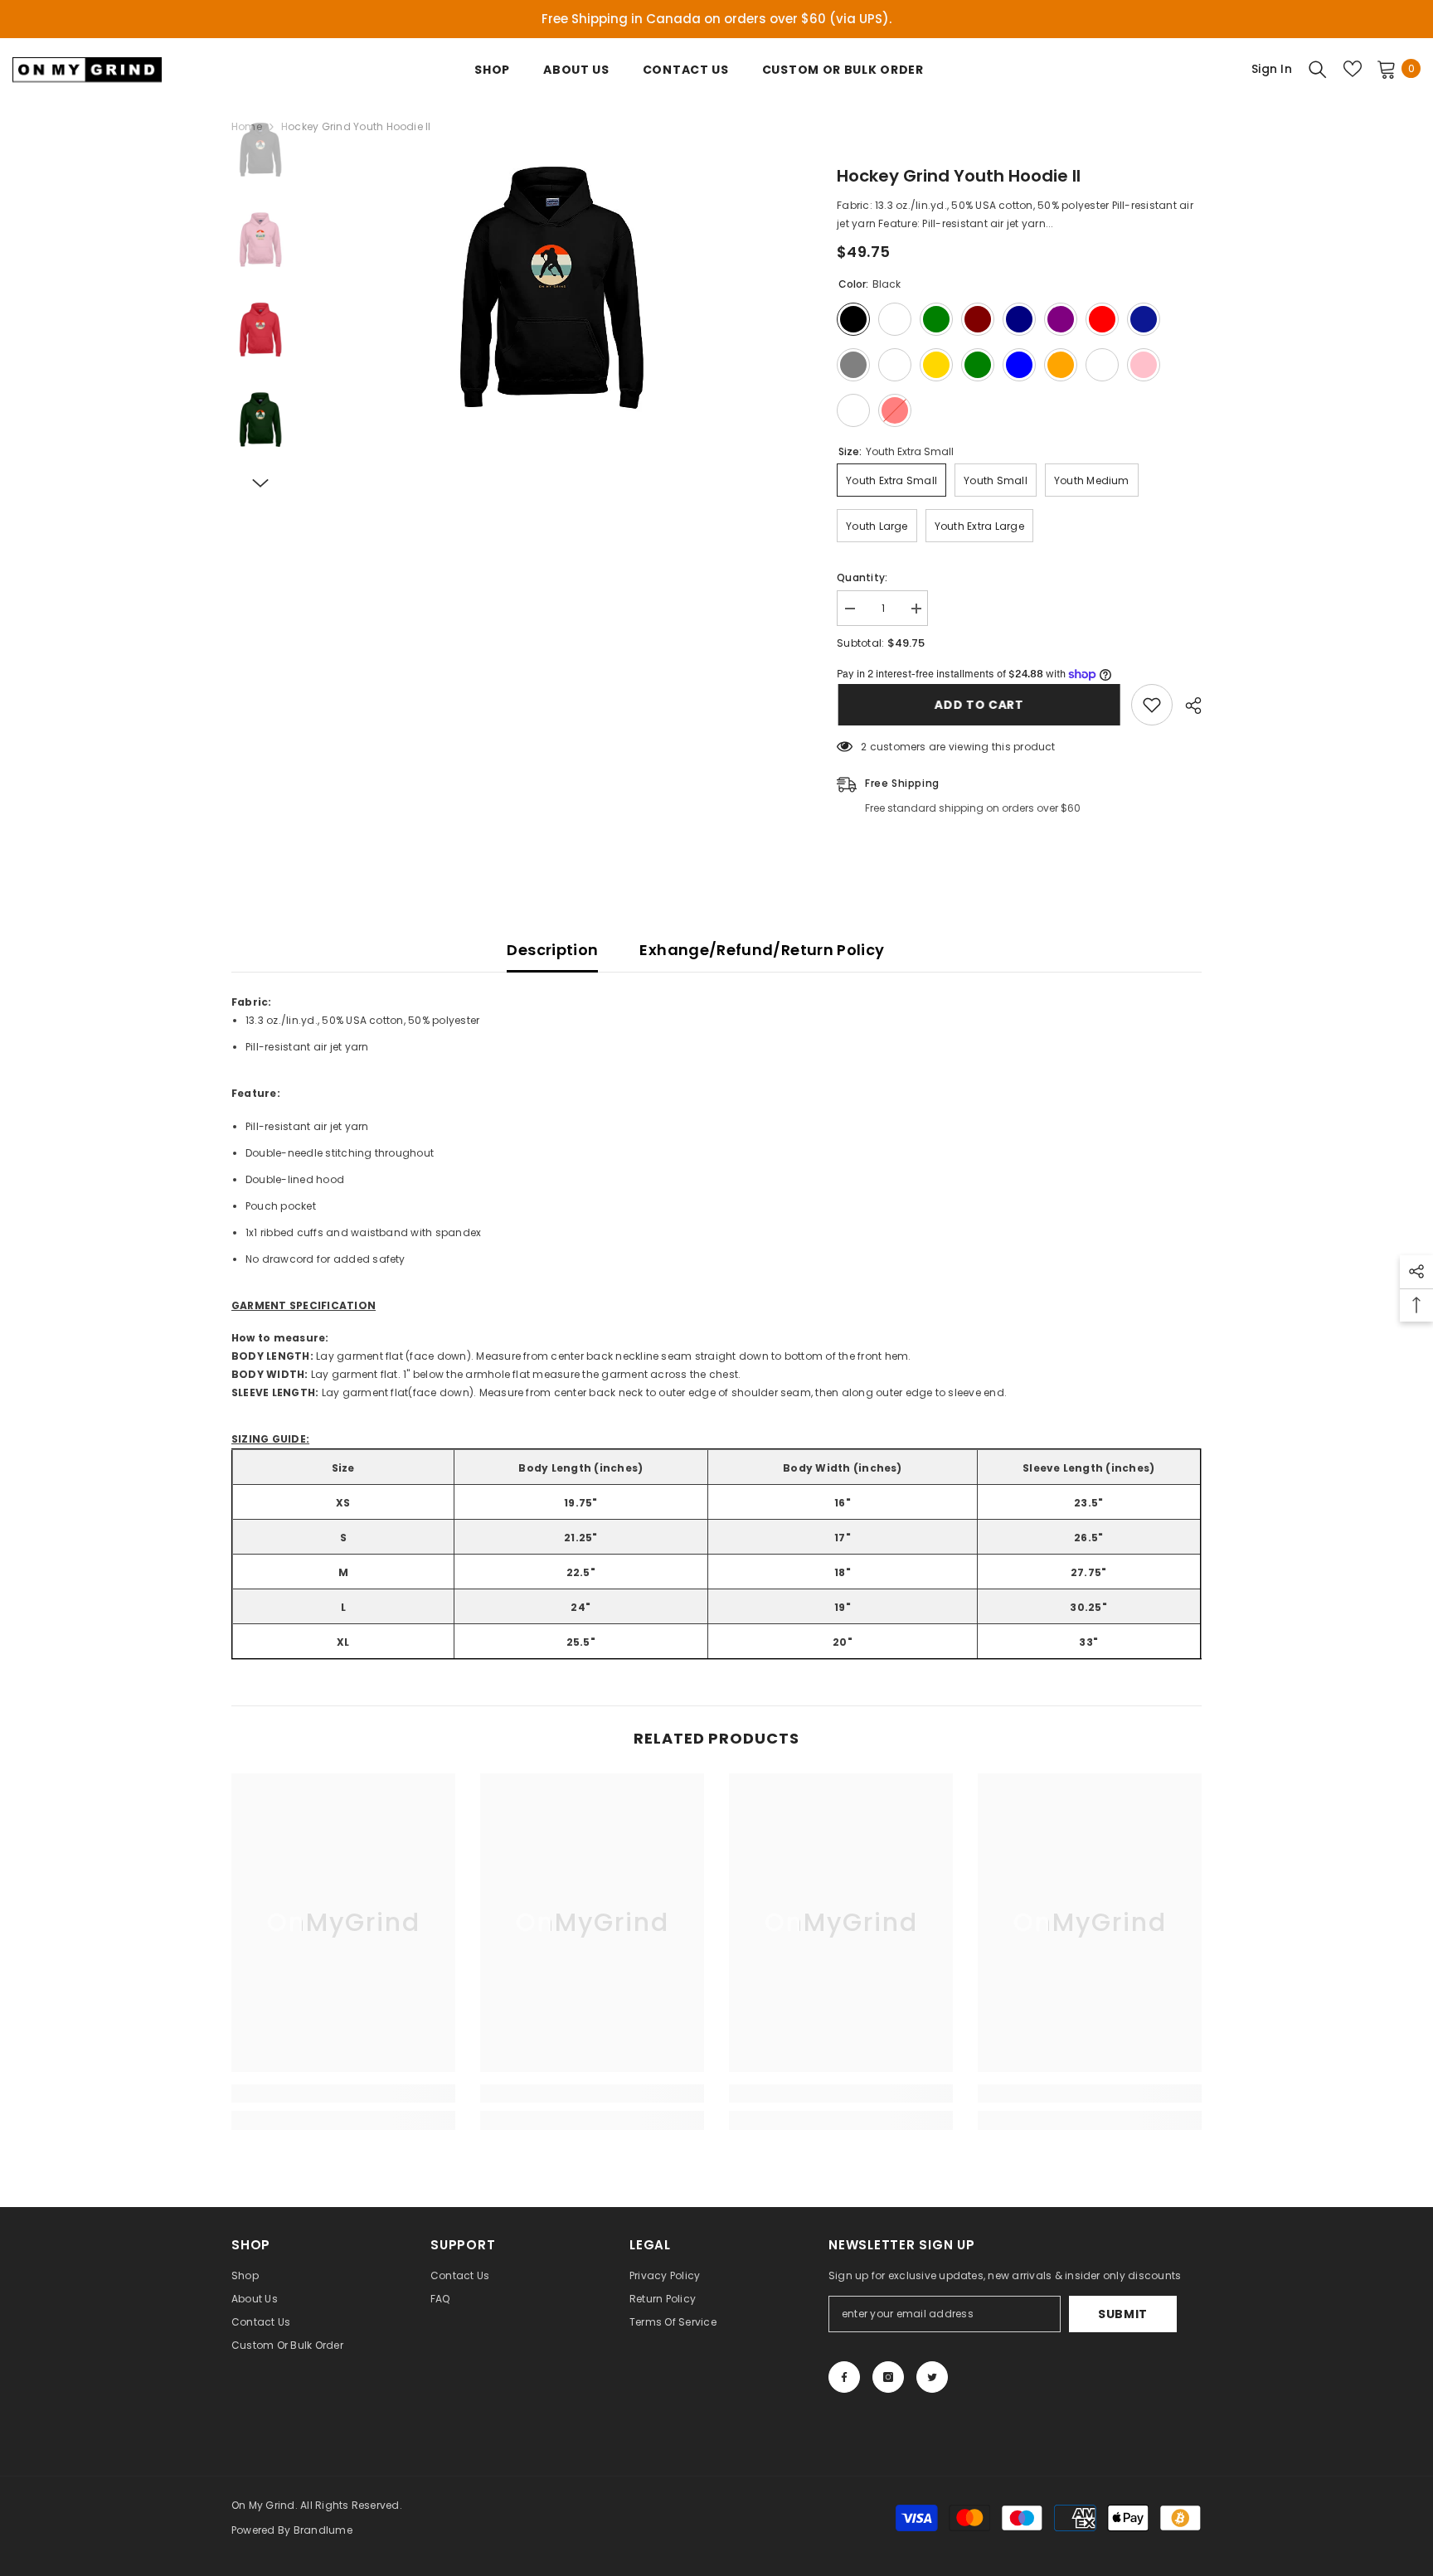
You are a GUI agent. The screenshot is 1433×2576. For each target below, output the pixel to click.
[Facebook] (844, 2377)
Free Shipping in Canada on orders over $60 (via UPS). (716, 19)
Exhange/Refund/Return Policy (762, 950)
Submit (1123, 2314)
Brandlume (323, 2530)
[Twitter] (932, 2377)
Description (552, 950)
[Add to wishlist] (1152, 705)
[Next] (260, 483)
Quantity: (862, 577)
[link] (343, 2093)
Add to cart (978, 705)
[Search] (1318, 69)
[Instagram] (888, 2377)
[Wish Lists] (1353, 69)
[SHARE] (1187, 706)
